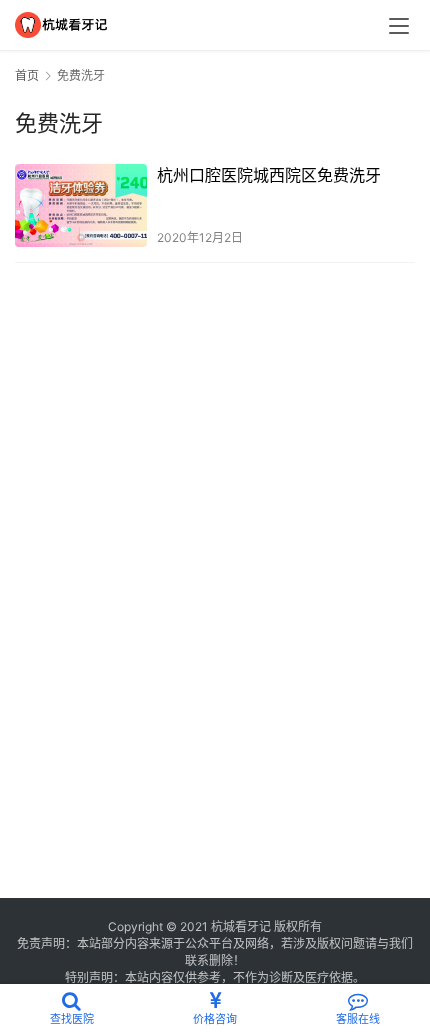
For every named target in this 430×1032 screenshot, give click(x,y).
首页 (27, 75)
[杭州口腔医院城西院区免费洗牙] (81, 205)
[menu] (399, 26)
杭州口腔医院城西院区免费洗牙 (269, 175)
